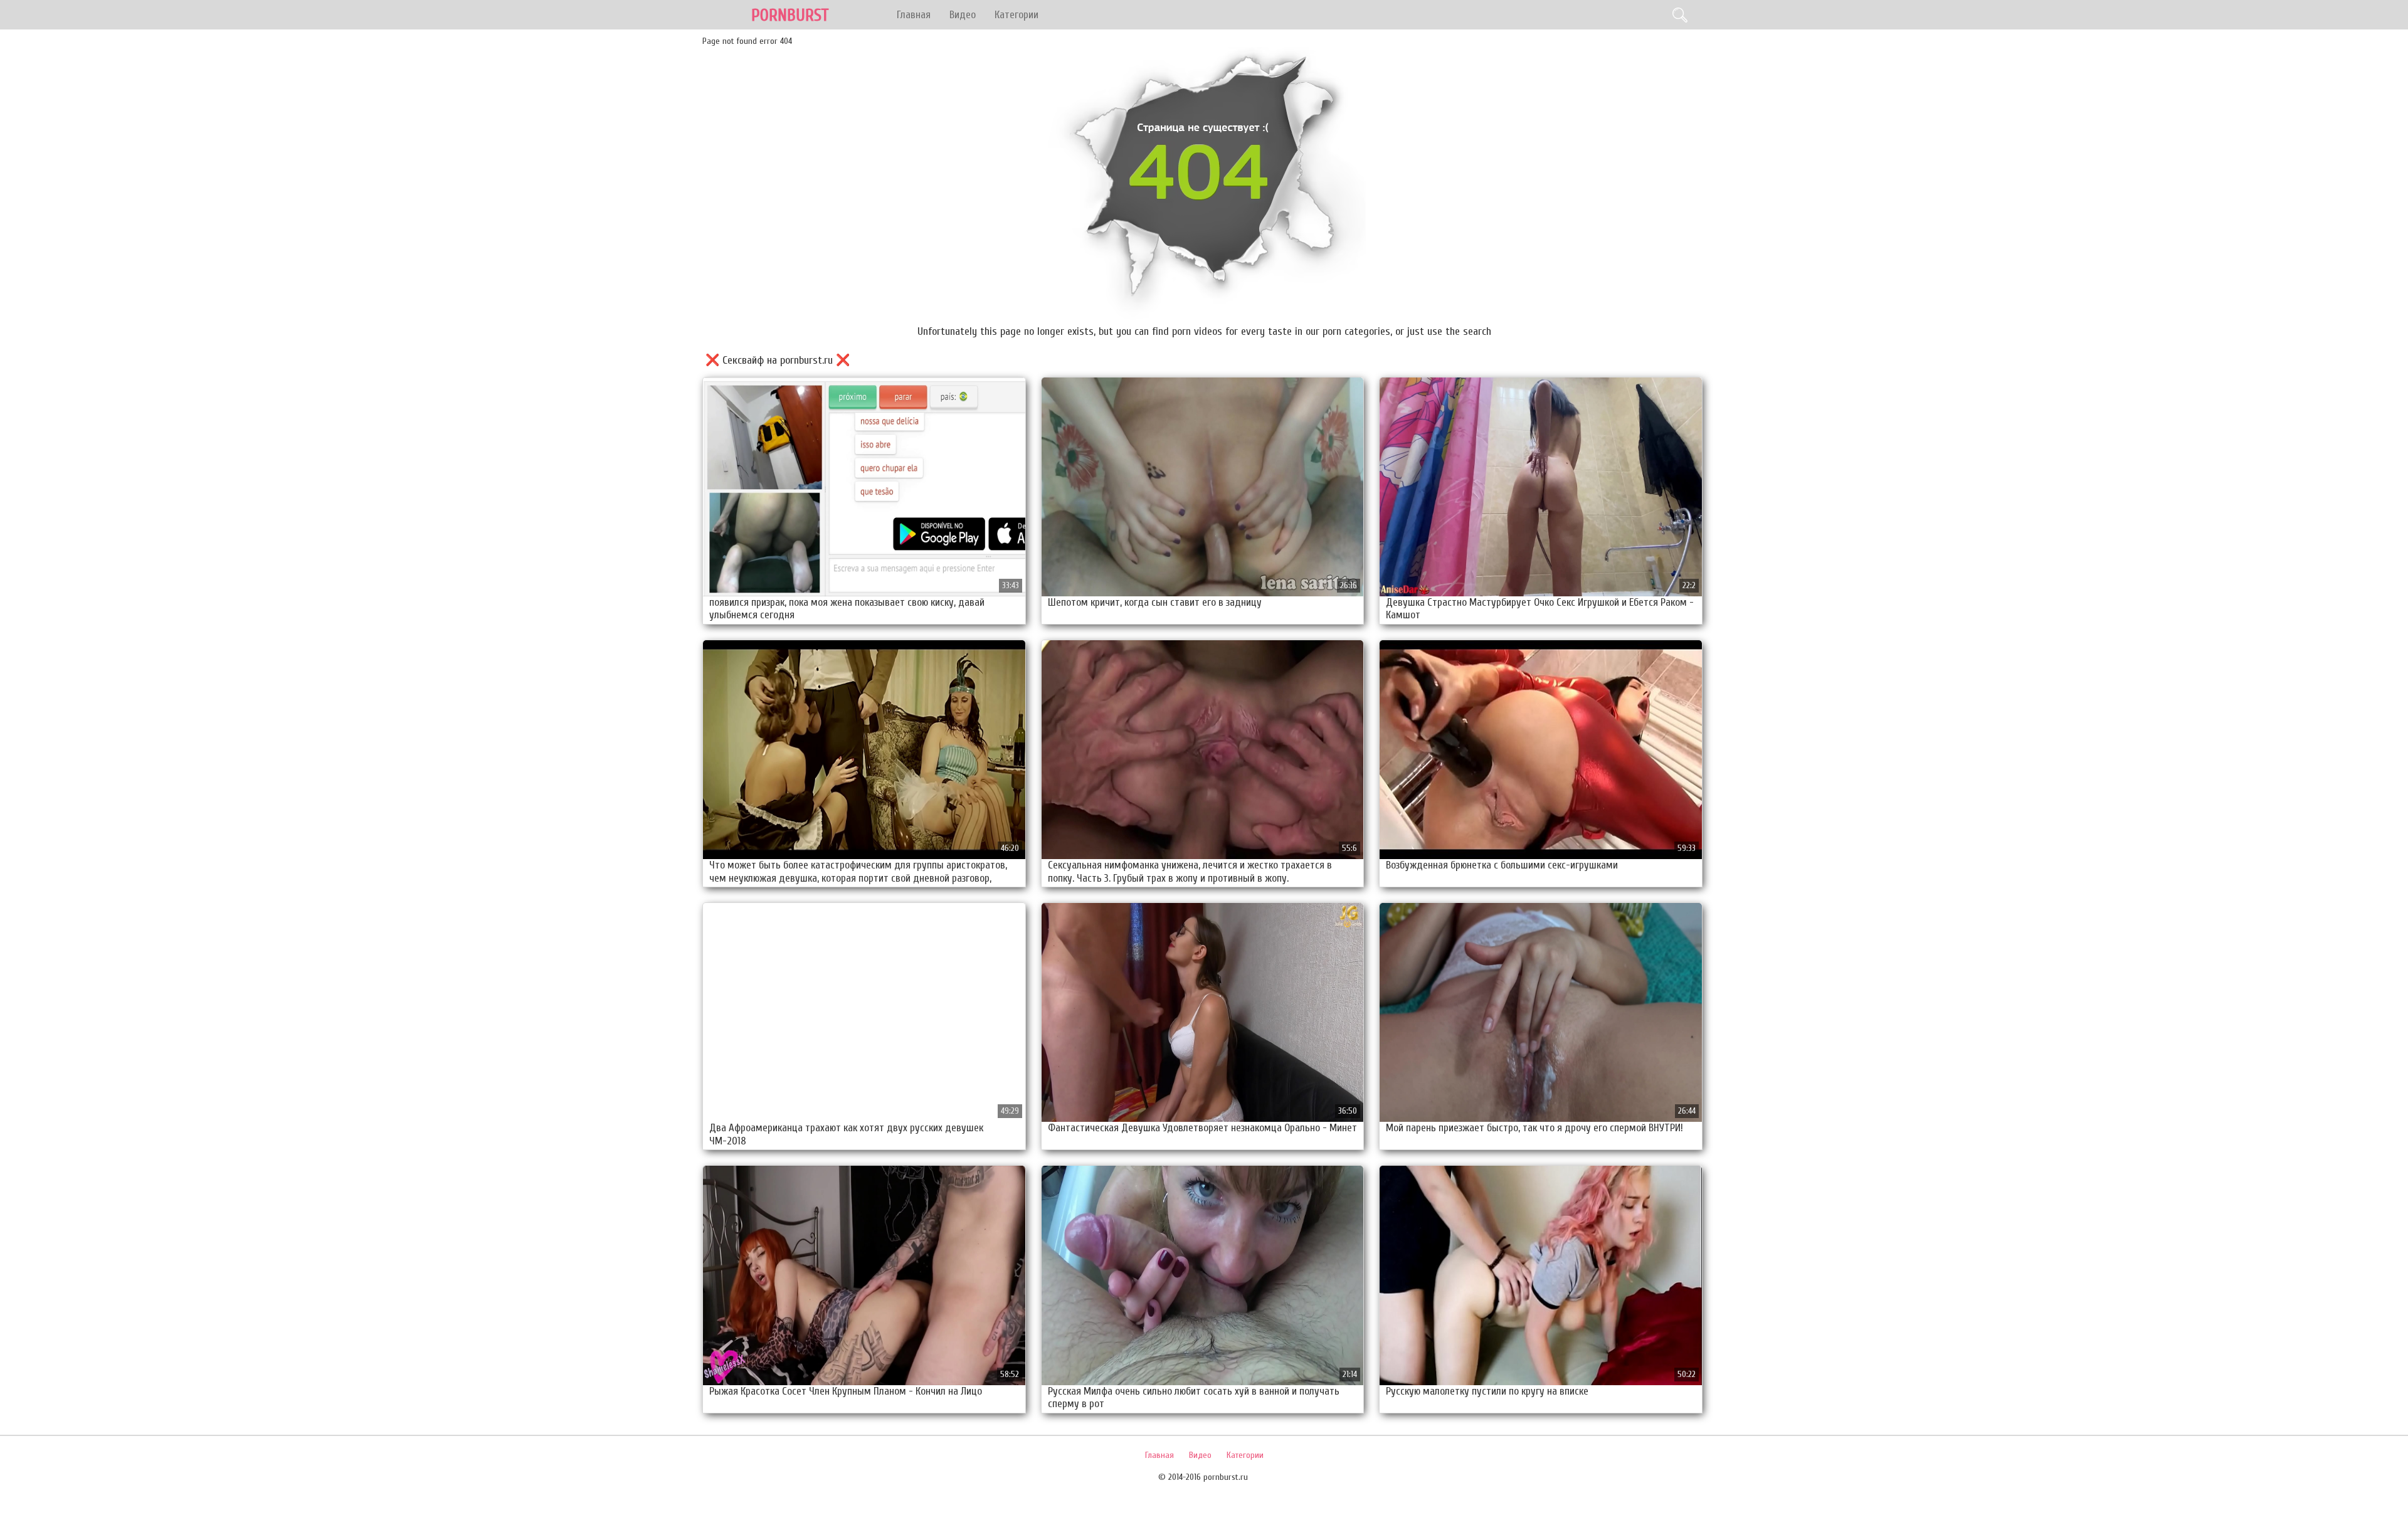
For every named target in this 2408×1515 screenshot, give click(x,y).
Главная (914, 15)
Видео (963, 15)
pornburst (790, 15)
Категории (1017, 15)
